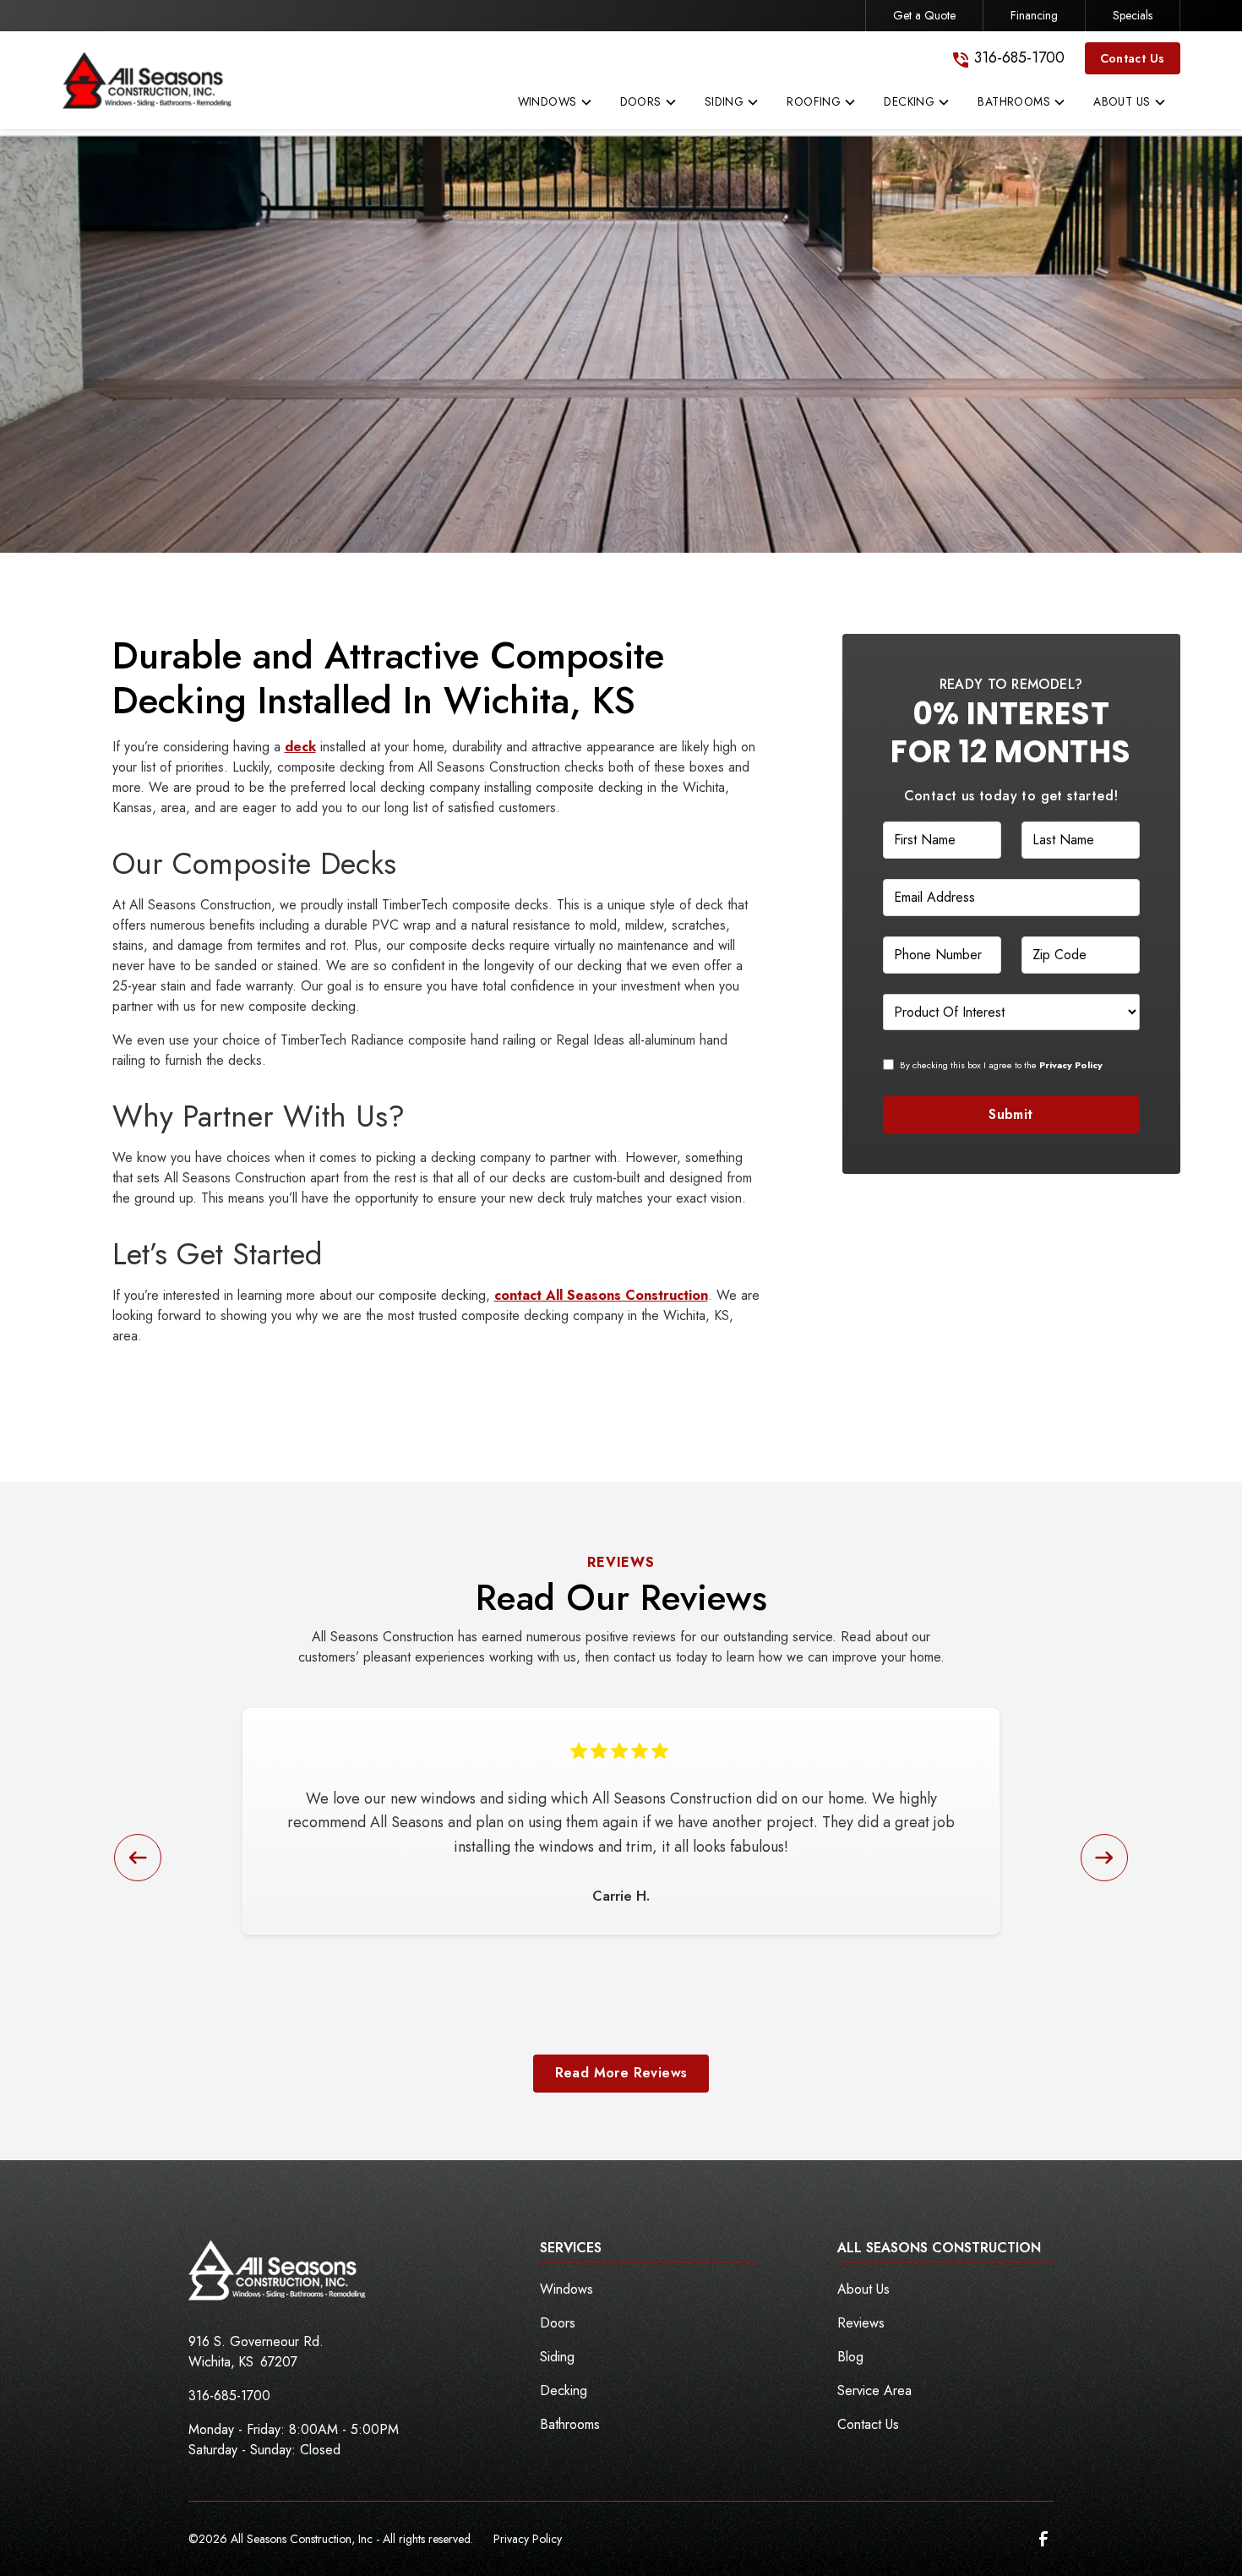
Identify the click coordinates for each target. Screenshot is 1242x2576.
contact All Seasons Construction (601, 1295)
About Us (863, 2289)
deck (300, 747)
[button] (556, 106)
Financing (1034, 15)
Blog (850, 2357)
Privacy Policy (528, 2539)
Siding (557, 2357)
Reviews (861, 2323)
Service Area (874, 2390)
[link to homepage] (147, 80)
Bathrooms (570, 2424)
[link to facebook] (1043, 2539)
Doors (558, 2323)
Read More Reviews (621, 2073)
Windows (567, 2289)
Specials (1133, 15)
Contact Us (1133, 58)
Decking (564, 2390)
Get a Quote (924, 15)
